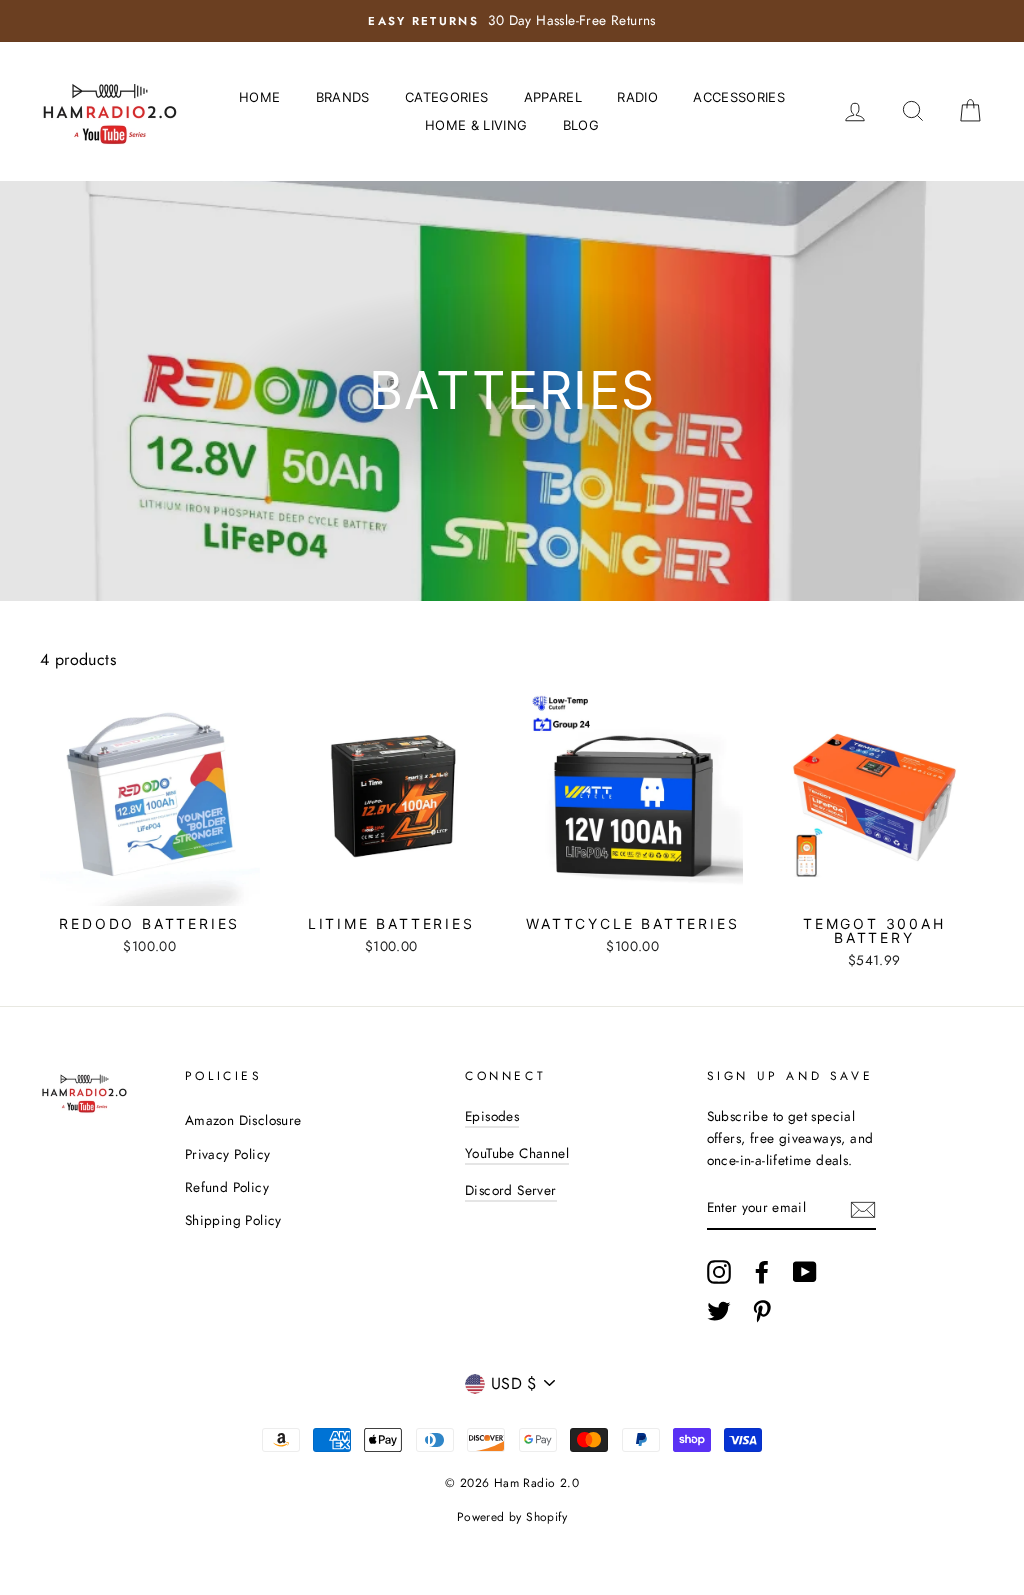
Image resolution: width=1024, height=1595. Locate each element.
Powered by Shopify (512, 1517)
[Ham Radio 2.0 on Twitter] (719, 1311)
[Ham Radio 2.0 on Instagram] (719, 1272)
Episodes (492, 1116)
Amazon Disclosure (243, 1120)
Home (259, 97)
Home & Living (476, 125)
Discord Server (511, 1190)
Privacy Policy (228, 1154)
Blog (581, 125)
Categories (446, 97)
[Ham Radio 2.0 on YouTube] (805, 1272)
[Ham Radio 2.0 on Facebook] (762, 1272)
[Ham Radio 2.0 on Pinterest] (762, 1311)
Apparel (553, 97)
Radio (637, 97)
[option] (512, 21)
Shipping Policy (233, 1220)
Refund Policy (227, 1187)
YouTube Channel (517, 1153)
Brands (343, 97)
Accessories (739, 97)
